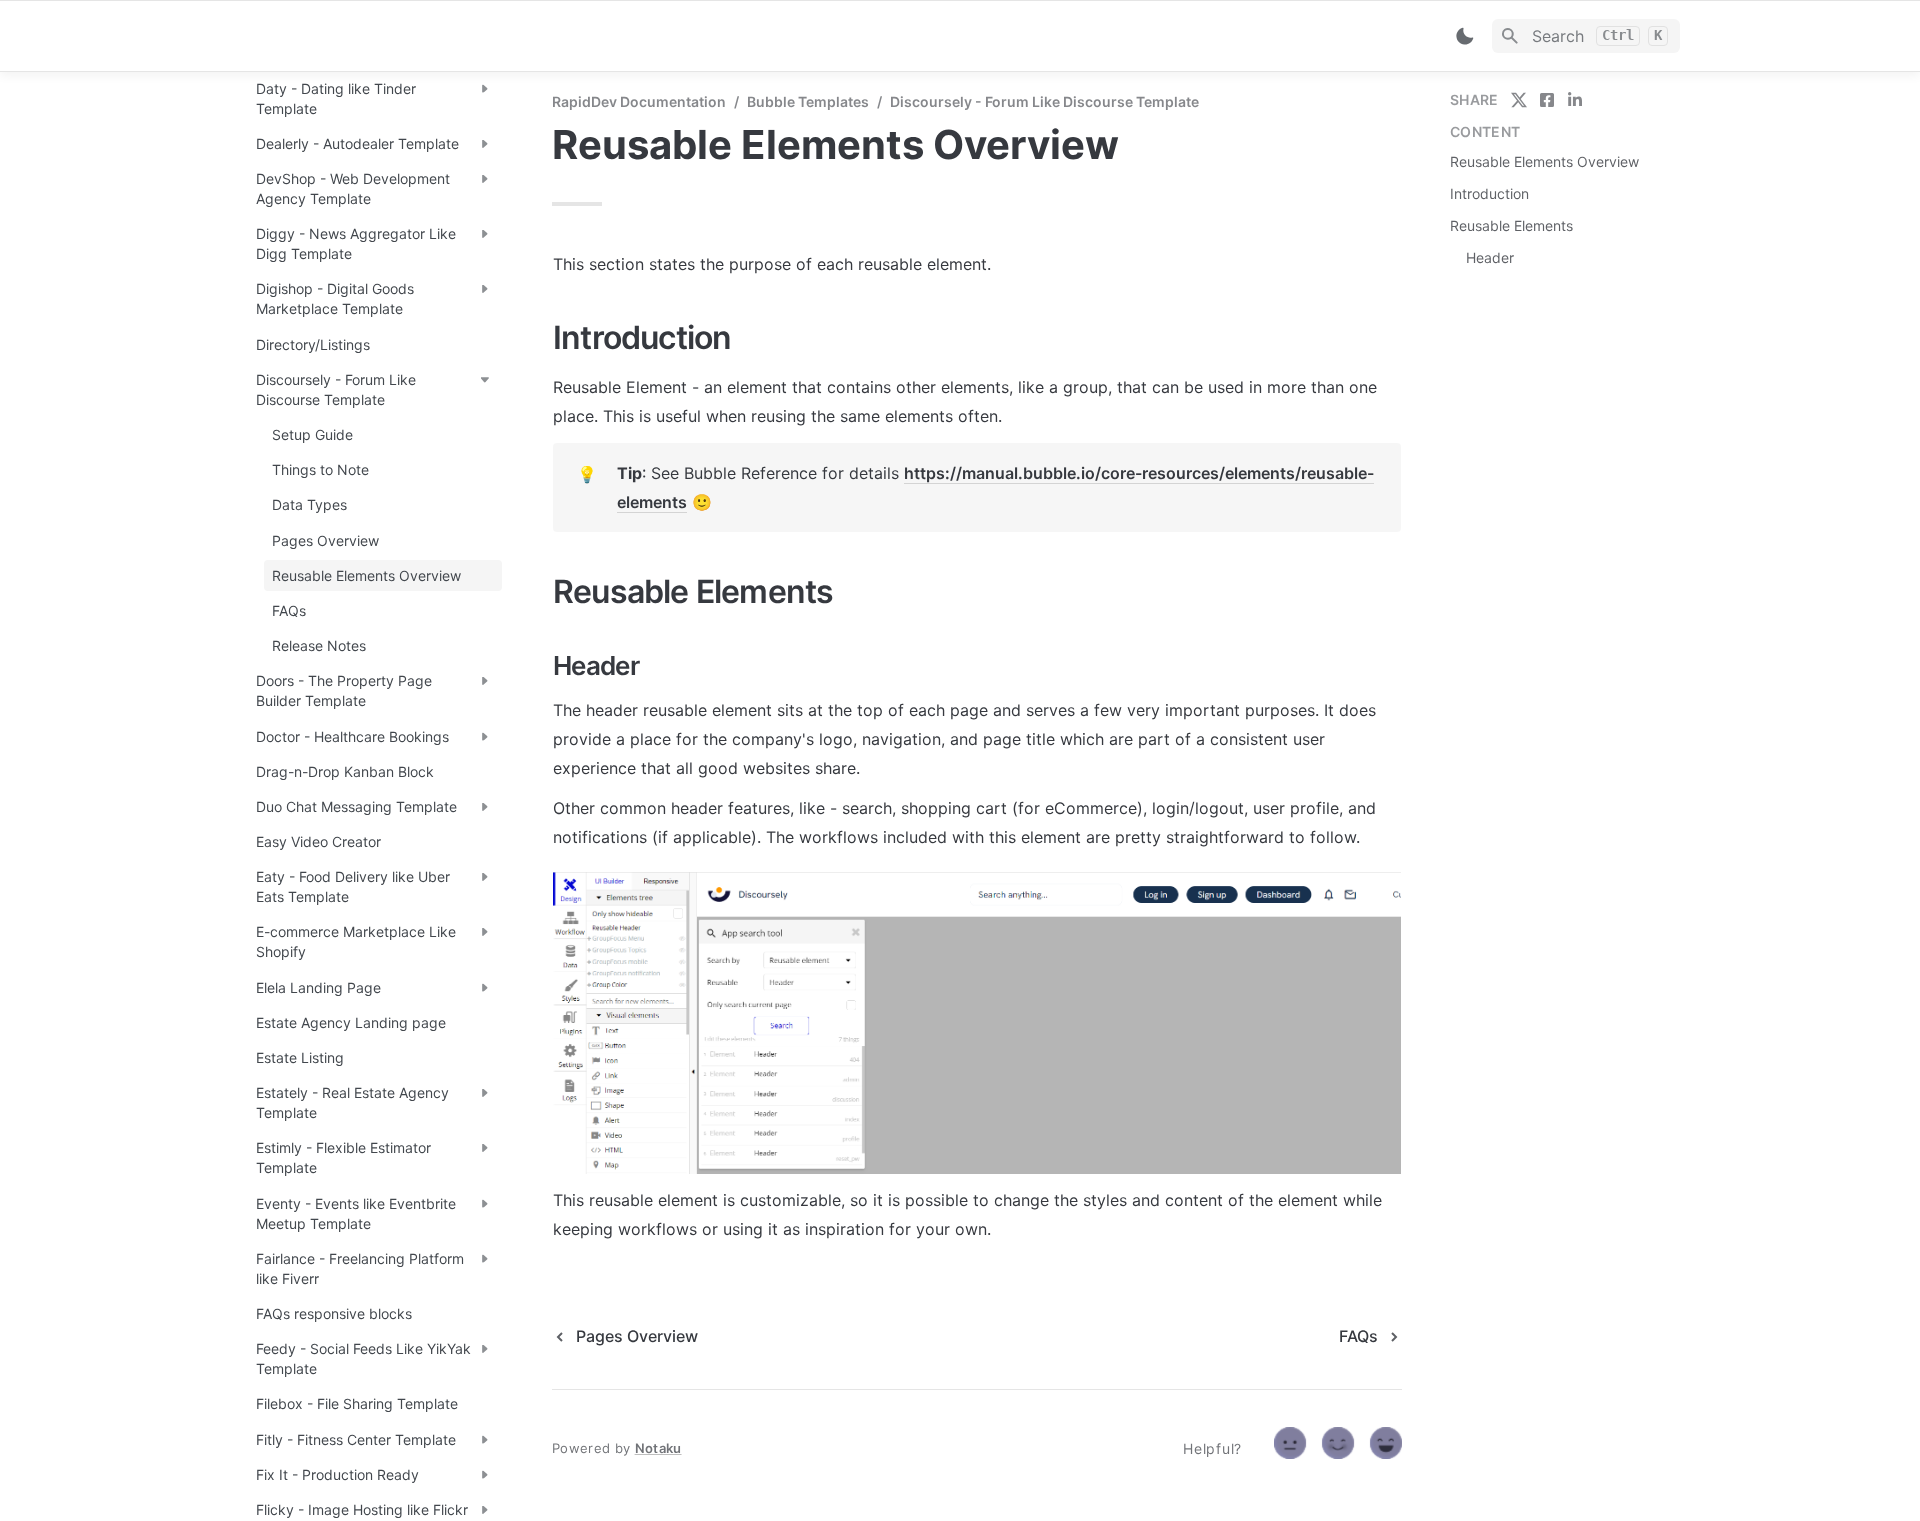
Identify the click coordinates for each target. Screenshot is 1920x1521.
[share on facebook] (1547, 100)
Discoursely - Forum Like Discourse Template (1044, 101)
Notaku (658, 1448)
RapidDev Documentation (639, 101)
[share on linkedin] (1575, 100)
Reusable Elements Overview (1544, 161)
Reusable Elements (1511, 225)
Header (1490, 257)
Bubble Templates (808, 101)
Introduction (1489, 193)
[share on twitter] (1519, 100)
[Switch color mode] (1465, 36)
